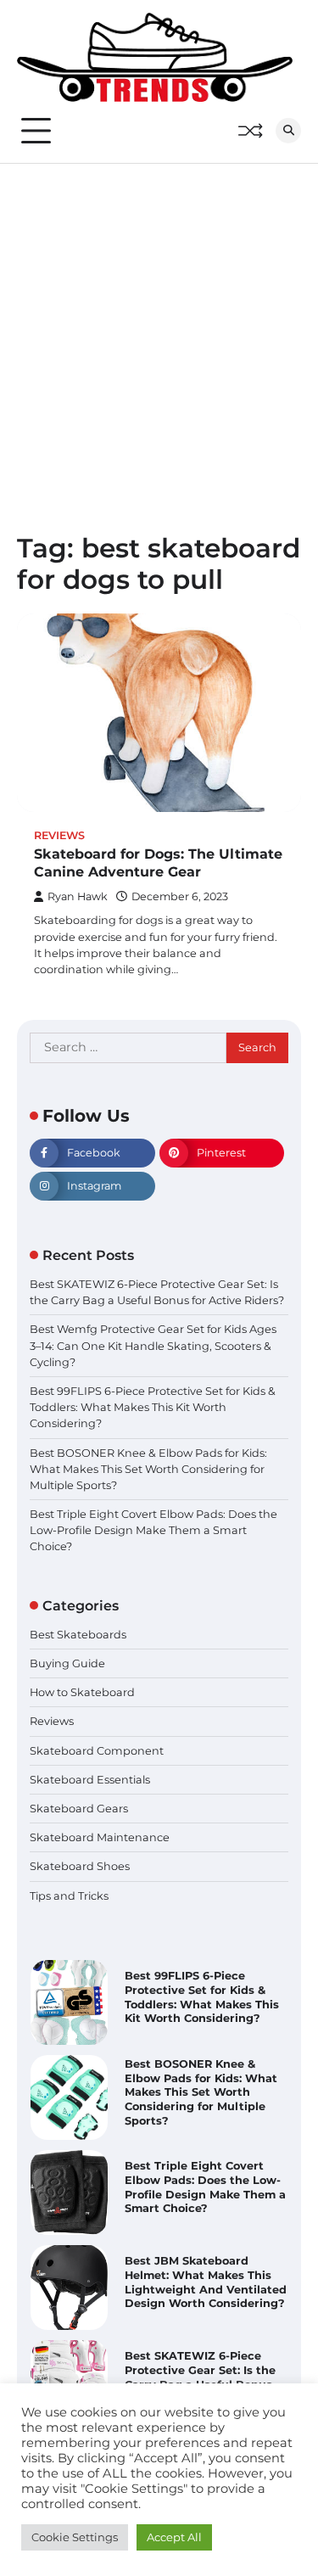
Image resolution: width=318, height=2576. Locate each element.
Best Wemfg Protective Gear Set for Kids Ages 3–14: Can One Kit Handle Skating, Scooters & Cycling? (153, 1345)
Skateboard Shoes (80, 1866)
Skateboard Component (97, 1751)
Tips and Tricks (69, 1896)
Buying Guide (67, 1663)
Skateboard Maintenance (100, 1837)
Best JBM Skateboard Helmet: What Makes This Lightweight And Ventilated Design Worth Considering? (206, 2282)
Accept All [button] (174, 2537)
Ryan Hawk (78, 896)
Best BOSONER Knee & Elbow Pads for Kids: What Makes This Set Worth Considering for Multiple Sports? (148, 1469)
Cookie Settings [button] (75, 2537)
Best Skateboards (78, 1635)
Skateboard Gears (79, 1809)
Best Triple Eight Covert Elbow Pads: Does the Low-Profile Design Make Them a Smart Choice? (153, 1530)
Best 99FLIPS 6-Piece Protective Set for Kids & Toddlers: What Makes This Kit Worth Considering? (153, 1407)
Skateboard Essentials (90, 1780)
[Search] (288, 131)
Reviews (59, 835)
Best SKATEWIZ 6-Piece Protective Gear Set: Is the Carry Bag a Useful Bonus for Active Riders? (200, 2377)
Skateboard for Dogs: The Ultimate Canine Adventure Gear (158, 863)
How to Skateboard (82, 1692)
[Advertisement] (159, 331)
